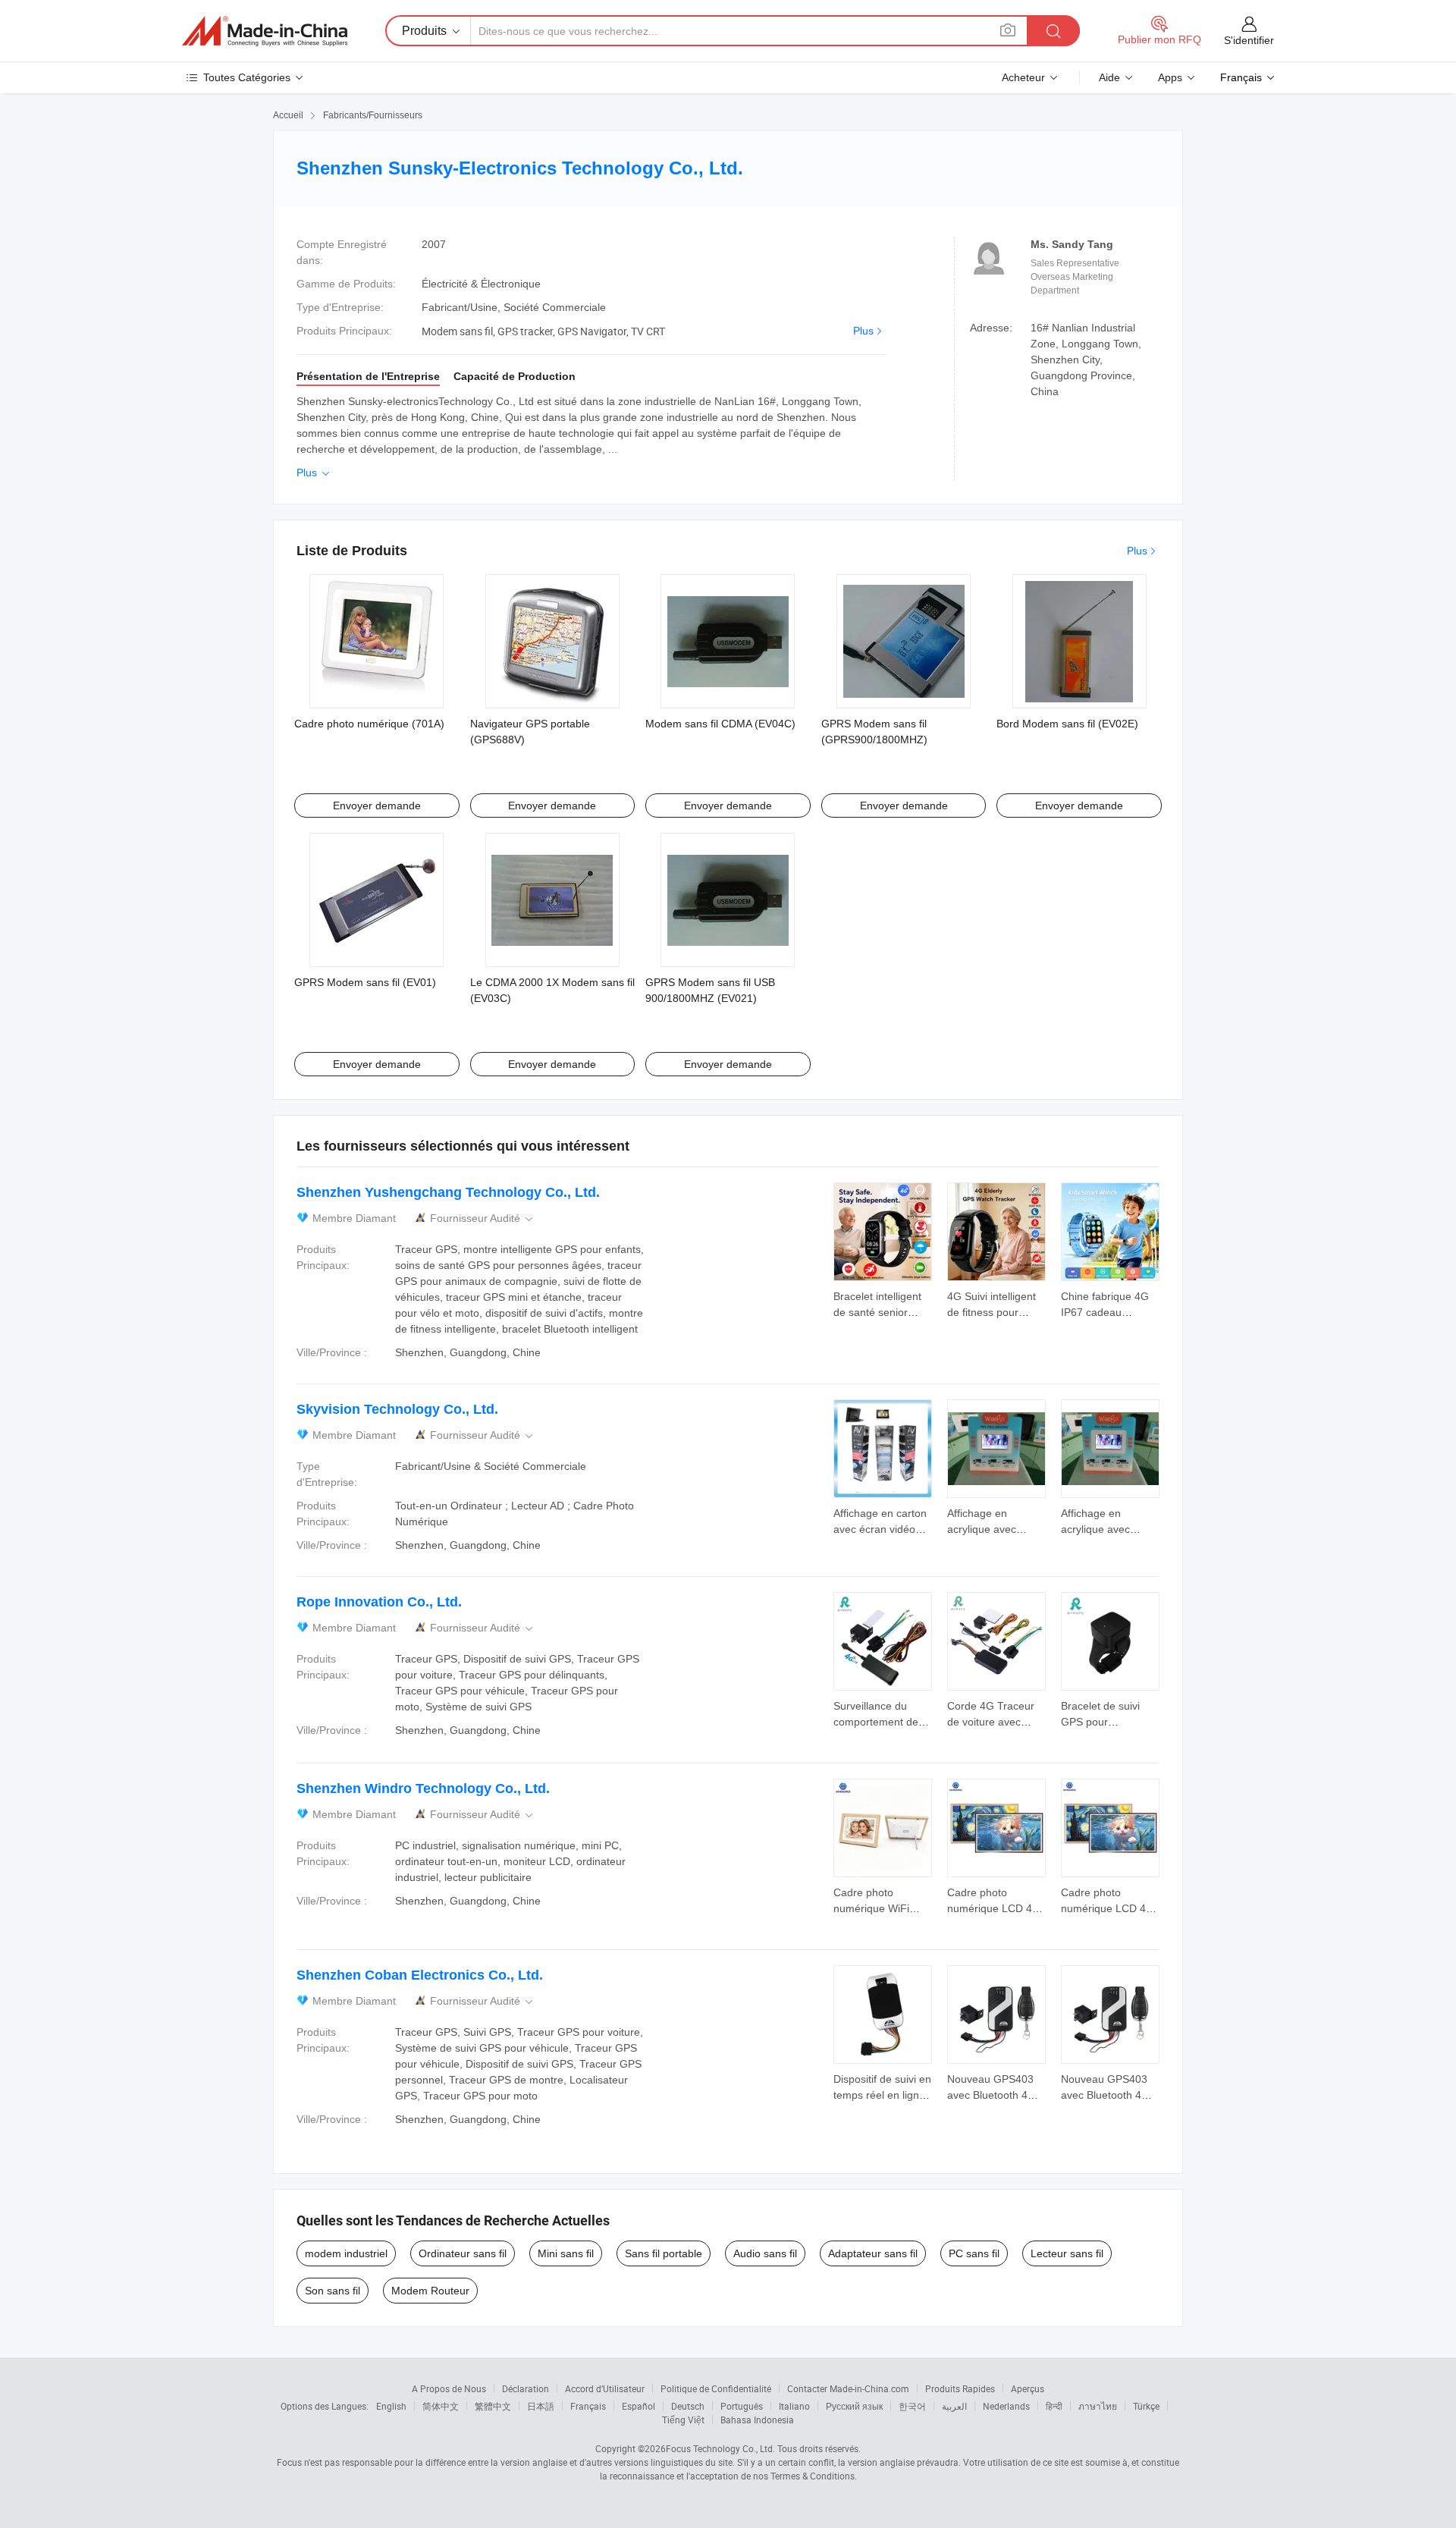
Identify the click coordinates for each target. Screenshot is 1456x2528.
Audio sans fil (765, 2253)
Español (639, 2406)
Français (588, 2406)
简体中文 (441, 2406)
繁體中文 (493, 2406)
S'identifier (1249, 40)
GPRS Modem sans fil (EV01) (365, 982)
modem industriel (346, 2253)
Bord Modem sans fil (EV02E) (1067, 724)
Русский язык (854, 2406)
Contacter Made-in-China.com (848, 2388)
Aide (1109, 77)
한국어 (912, 2406)
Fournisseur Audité (483, 1218)
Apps (1170, 77)
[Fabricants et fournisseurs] (265, 31)
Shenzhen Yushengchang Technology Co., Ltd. (448, 1192)
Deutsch (688, 2406)
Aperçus (1028, 2388)
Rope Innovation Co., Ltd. (379, 1602)
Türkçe (1146, 2406)
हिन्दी (1054, 2406)
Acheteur (1023, 77)
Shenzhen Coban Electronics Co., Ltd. (420, 1975)
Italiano (794, 2406)
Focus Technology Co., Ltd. (720, 2448)
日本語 (541, 2406)
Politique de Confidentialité (716, 2388)
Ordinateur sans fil (463, 2253)
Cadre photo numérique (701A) (369, 724)
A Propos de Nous (449, 2388)
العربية (954, 2406)
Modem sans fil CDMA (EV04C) (720, 724)
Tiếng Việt (683, 2420)
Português (742, 2406)
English (391, 2406)
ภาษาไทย (1098, 2406)
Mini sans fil (566, 2253)
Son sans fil (333, 2291)
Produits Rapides (960, 2388)
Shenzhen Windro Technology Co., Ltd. (423, 1788)
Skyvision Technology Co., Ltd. (397, 1409)
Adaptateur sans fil (873, 2253)
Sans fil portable (664, 2253)
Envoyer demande (377, 806)
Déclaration (526, 2388)
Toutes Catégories (247, 77)
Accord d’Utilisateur (605, 2388)
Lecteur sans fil (1067, 2253)
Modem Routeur (430, 2291)
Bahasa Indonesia (757, 2420)
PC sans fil (974, 2253)
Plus (863, 331)
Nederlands (1006, 2406)
